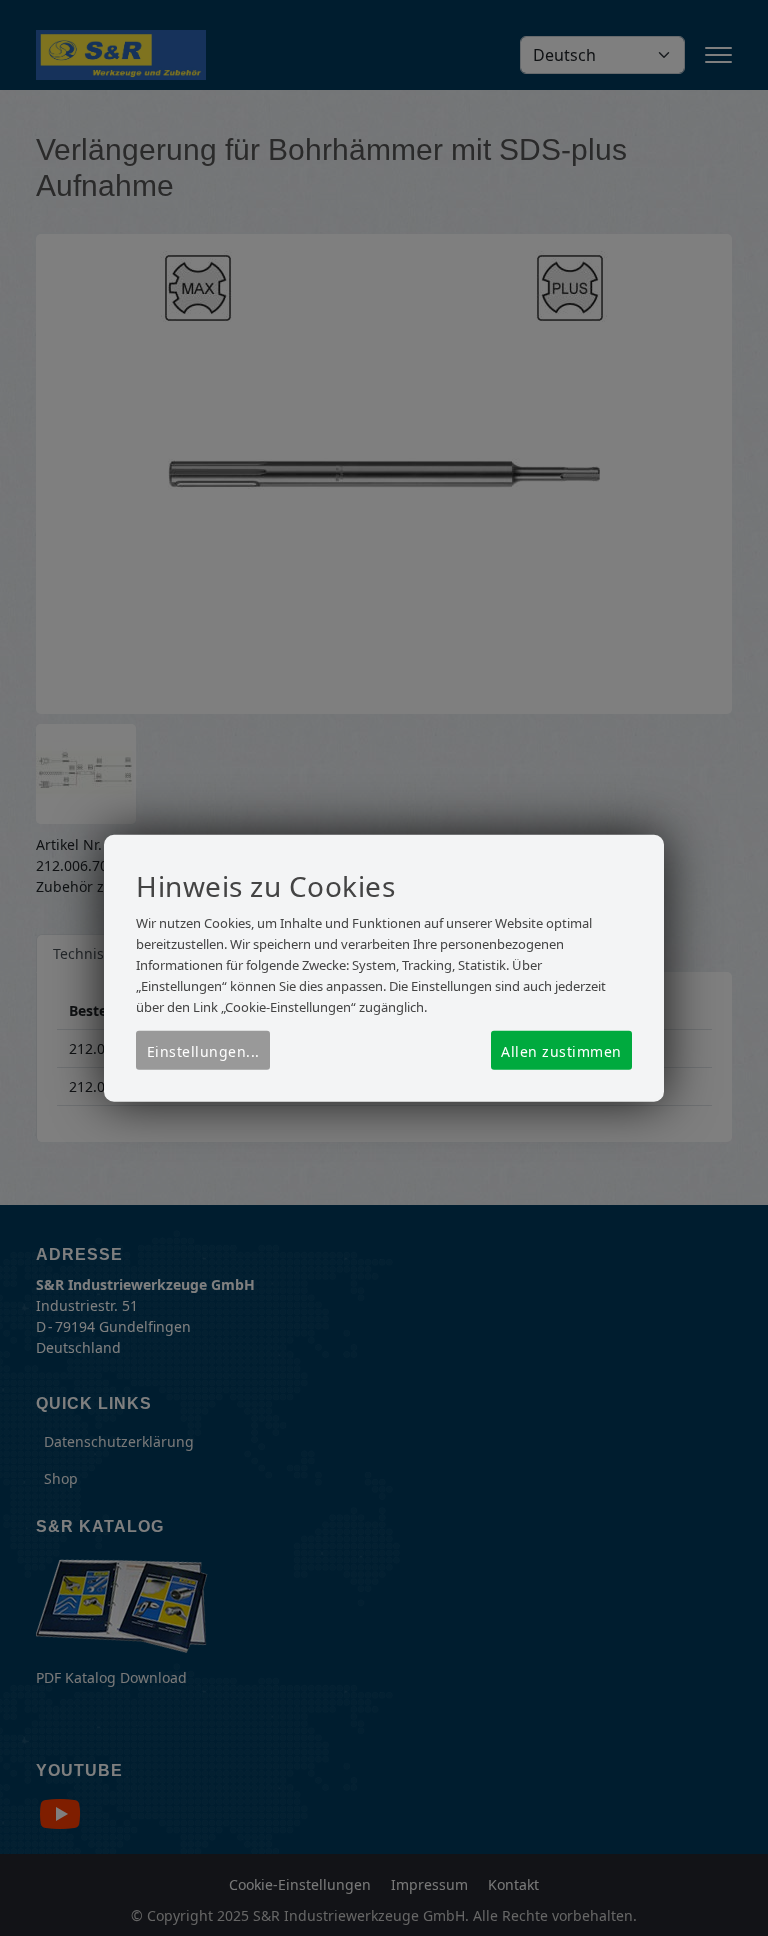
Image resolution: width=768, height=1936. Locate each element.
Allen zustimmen (561, 1051)
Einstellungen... (203, 1051)
